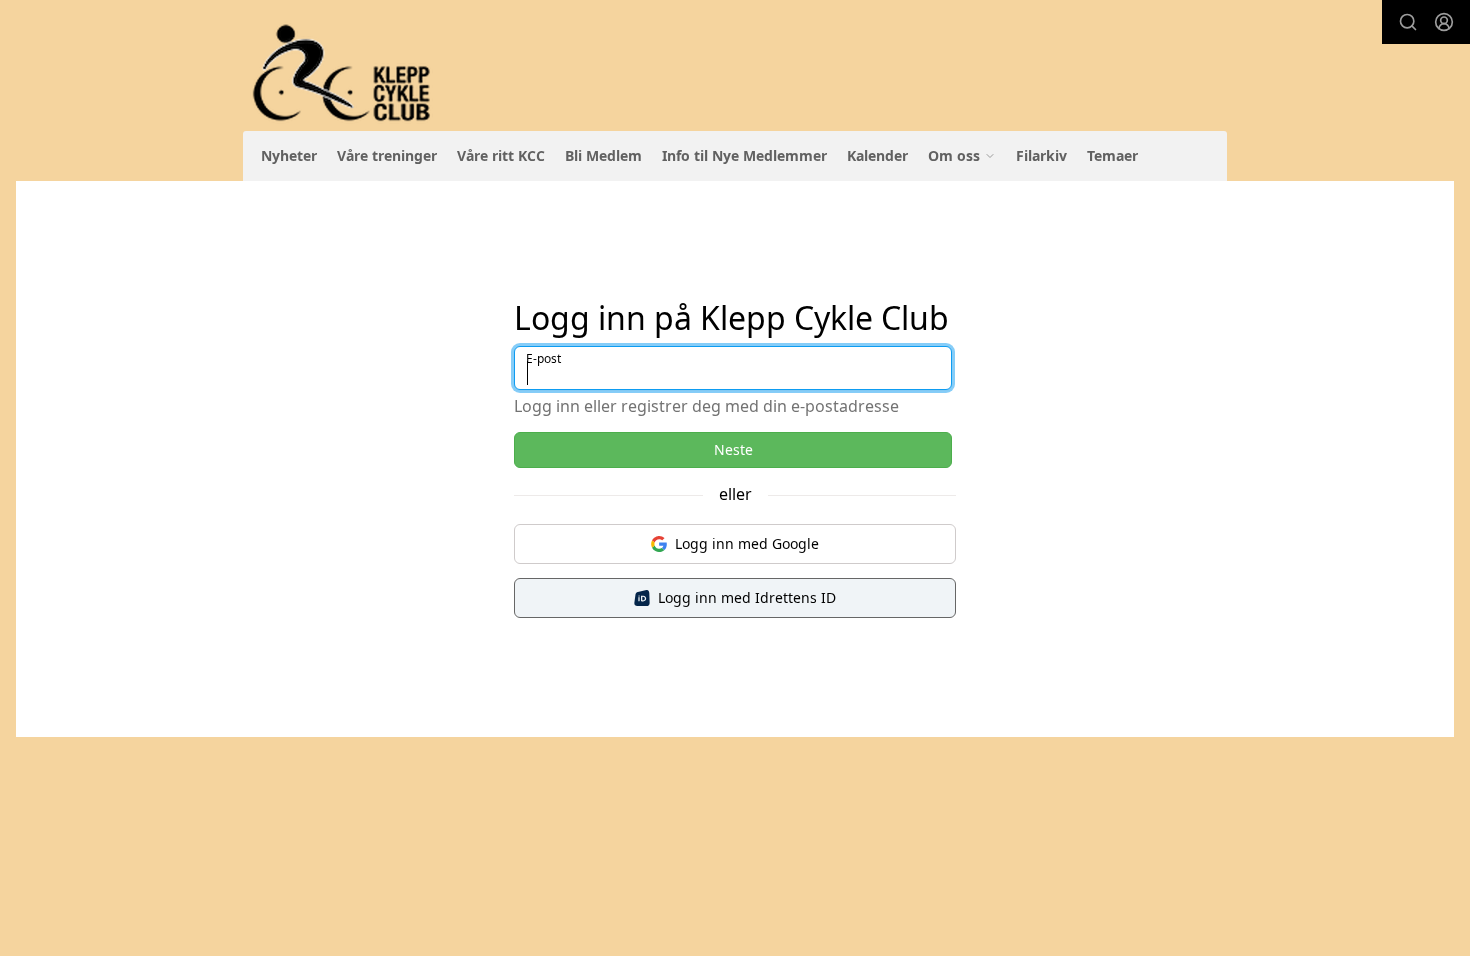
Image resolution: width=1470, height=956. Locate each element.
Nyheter (289, 155)
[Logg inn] (1444, 22)
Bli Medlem (603, 155)
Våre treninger (387, 155)
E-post (543, 358)
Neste (733, 449)
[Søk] (1408, 22)
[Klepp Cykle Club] (343, 73)
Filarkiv (1041, 155)
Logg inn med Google (747, 543)
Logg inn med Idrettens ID (747, 597)
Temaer (1112, 155)
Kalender (877, 155)
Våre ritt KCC (501, 155)
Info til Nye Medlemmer (744, 155)
